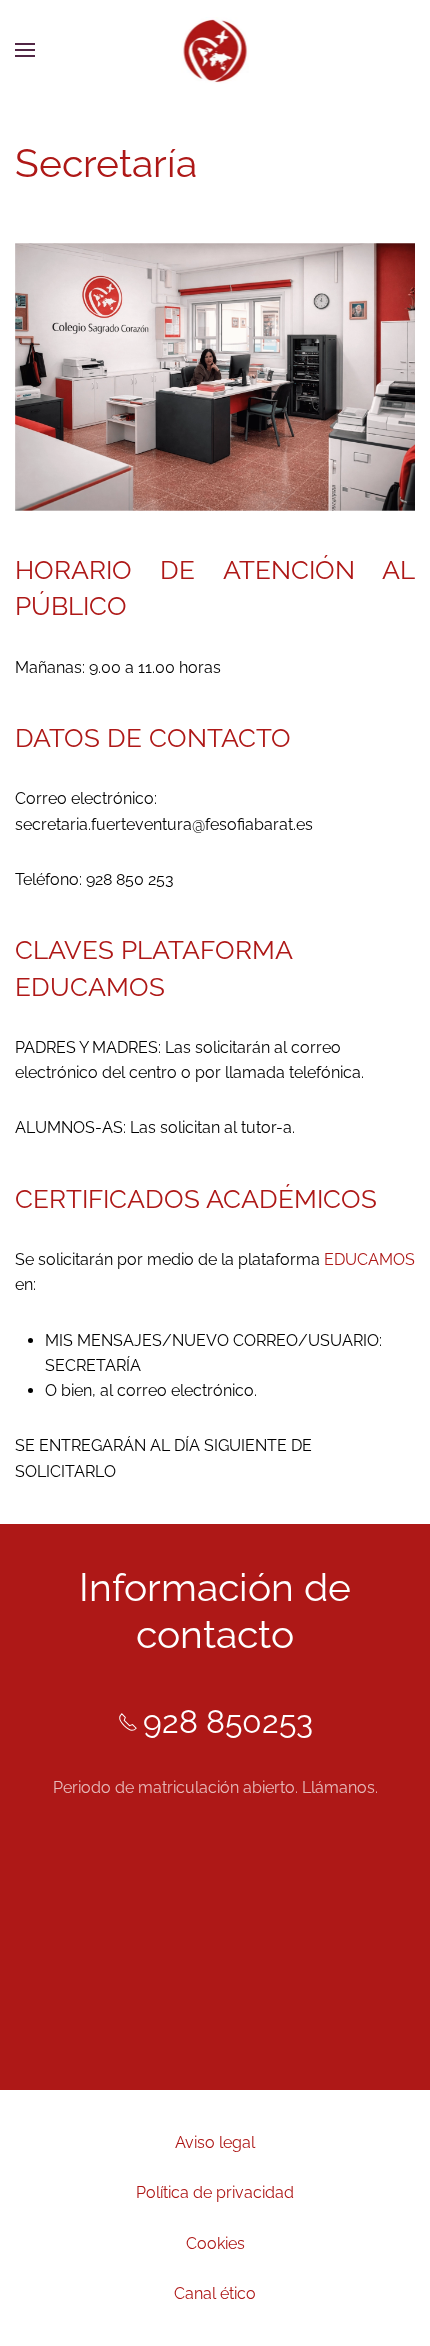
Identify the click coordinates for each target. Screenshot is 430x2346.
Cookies (215, 2243)
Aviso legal (215, 2142)
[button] (25, 50)
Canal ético (215, 2293)
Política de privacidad (215, 2192)
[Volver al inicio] (215, 50)
